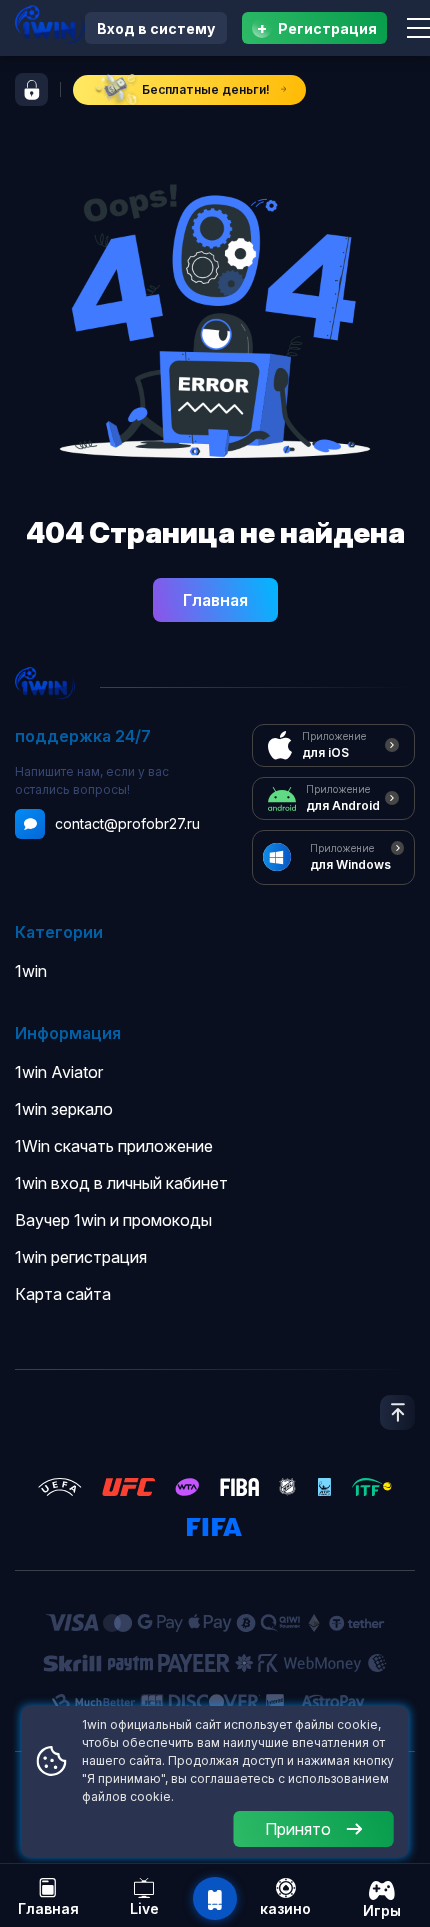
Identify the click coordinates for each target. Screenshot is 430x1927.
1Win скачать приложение (114, 1146)
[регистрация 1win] (31, 89)
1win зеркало (64, 1109)
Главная (215, 600)
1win (31, 971)
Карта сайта (63, 1294)
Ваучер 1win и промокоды (113, 1220)
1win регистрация (81, 1257)
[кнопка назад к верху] (397, 1412)
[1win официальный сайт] (50, 24)
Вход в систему (156, 28)
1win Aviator (59, 1072)
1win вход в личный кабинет (121, 1183)
